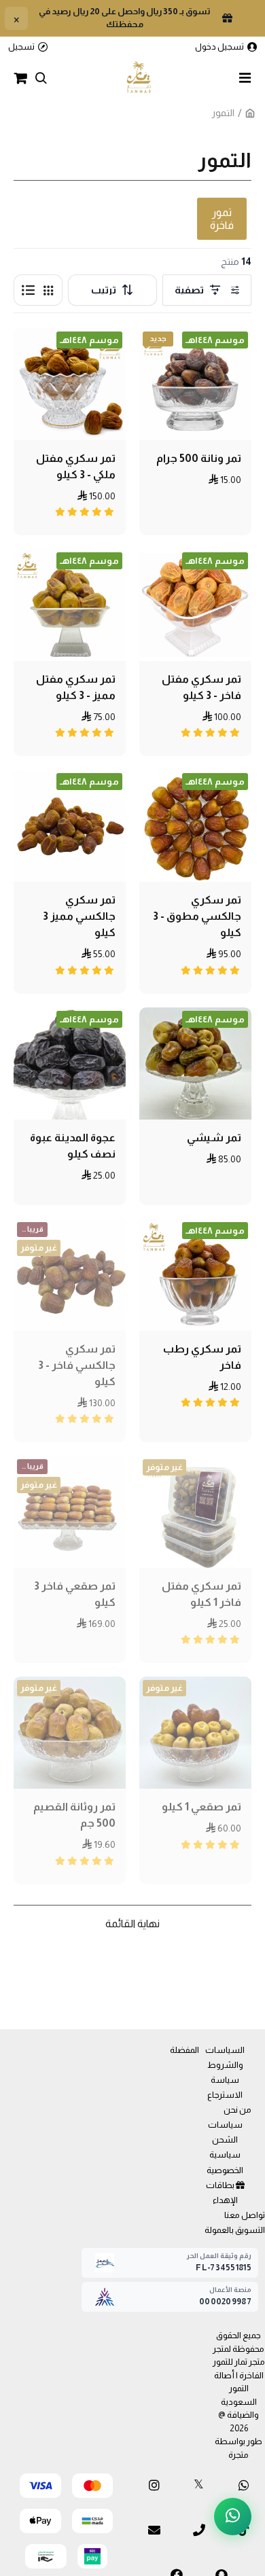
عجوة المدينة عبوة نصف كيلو (73, 1146)
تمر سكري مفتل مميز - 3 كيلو (76, 687)
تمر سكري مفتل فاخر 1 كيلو (201, 1594)
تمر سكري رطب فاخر (202, 1357)
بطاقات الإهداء (222, 2193)
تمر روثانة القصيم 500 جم (74, 1815)
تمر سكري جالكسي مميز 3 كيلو (79, 916)
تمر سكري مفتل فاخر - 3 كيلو (201, 687)
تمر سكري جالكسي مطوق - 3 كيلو (197, 916)
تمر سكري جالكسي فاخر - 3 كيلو (77, 1365)
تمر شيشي (214, 1138)
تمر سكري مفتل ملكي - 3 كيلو (76, 466)
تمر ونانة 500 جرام (199, 458)
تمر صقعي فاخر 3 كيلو (75, 1594)
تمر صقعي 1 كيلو (201, 1807)
